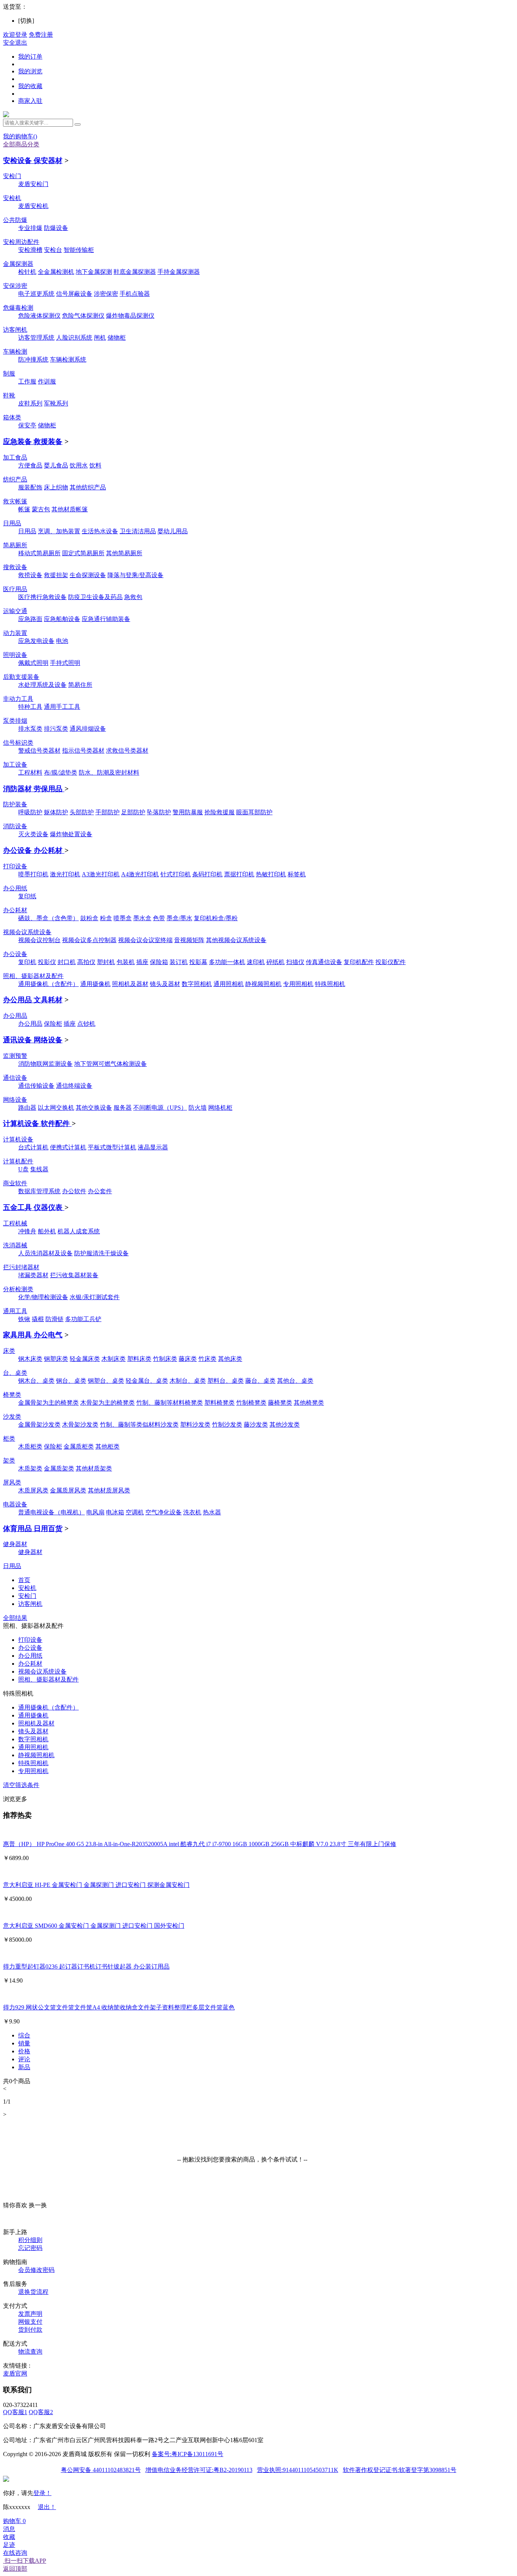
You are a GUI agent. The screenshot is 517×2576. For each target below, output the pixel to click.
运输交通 (15, 611)
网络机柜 (220, 1108)
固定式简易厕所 (83, 553)
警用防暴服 (188, 812)
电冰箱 (115, 1512)
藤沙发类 (256, 1425)
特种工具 (30, 707)
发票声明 (30, 2314)
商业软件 (15, 1183)
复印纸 (27, 896)
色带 (159, 918)
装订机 (179, 962)
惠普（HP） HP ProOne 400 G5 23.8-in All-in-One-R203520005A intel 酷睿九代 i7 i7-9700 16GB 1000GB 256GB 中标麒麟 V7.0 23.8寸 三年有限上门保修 (200, 1844)
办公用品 (15, 1016)
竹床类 (207, 1359)
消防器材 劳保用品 (34, 789)
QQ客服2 (41, 2412)
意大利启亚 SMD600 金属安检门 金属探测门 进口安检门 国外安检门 (94, 1926)
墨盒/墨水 (179, 918)
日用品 (12, 523)
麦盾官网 (15, 2373)
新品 (24, 2067)
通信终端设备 (74, 1086)
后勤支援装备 (21, 677)
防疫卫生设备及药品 (95, 597)
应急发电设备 (36, 641)
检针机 (27, 272)
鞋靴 (9, 395)
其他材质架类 (94, 1468)
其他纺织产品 (88, 487)
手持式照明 (65, 663)
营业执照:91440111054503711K (298, 2470)
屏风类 (12, 1482)
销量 (24, 2043)
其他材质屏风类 (109, 1490)
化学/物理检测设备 (43, 1297)
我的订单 (30, 57)
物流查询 (30, 2352)
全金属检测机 (56, 272)
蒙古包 (41, 509)
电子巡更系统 (36, 294)
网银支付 (30, 2322)
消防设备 (15, 826)
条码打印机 (207, 874)
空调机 (135, 1512)
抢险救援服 (220, 812)
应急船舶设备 (62, 619)
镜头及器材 (165, 984)
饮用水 (79, 465)
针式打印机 (176, 874)
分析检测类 (18, 1289)
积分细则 (30, 2240)
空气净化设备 (164, 1512)
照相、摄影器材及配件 (33, 976)
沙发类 (12, 1417)
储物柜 (117, 338)
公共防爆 (15, 220)
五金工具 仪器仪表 (34, 1207)
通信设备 (15, 1078)
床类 (9, 1351)
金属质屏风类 (68, 1490)
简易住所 (80, 685)
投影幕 (198, 962)
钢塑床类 (56, 1359)
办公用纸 (15, 888)
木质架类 (30, 1468)
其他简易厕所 (124, 553)
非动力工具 (18, 699)
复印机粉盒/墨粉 (216, 918)
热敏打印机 (271, 874)
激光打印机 (65, 874)
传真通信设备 (324, 962)
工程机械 (15, 1223)
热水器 (212, 1512)
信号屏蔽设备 (74, 294)
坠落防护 (159, 812)
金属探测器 (18, 264)
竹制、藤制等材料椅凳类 (170, 1403)
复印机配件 (359, 962)
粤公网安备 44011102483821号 (101, 2470)
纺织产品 (15, 479)
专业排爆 (30, 228)
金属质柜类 (79, 1446)
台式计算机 (33, 1147)
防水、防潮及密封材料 (109, 772)
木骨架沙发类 (80, 1425)
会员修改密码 (36, 2270)
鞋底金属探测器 (135, 272)
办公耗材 (15, 910)
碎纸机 (276, 962)
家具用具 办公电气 (33, 1335)
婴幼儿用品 (173, 531)
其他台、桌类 (295, 1381)
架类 (9, 1460)
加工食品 (15, 457)
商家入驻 (30, 101)
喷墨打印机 (33, 874)
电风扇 (95, 1512)
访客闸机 (15, 330)
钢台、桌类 (71, 1381)
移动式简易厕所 (39, 553)
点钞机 (86, 1024)
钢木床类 (30, 1359)
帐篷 (24, 509)
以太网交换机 (56, 1108)
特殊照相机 (330, 984)
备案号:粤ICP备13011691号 (188, 2454)
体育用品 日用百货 (33, 1529)
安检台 (53, 250)
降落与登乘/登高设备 (135, 575)
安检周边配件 (21, 242)
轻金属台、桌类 (147, 1381)
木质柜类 (30, 1446)
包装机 (126, 962)
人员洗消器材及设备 (45, 1253)
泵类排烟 (15, 721)
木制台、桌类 (188, 1381)
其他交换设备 (94, 1108)
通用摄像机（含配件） (48, 984)
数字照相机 (197, 984)
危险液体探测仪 (39, 316)
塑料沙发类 (195, 1425)
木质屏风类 (33, 1490)
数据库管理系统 (39, 1191)
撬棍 (38, 1319)
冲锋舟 (27, 1231)
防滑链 (55, 1319)
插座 (142, 962)
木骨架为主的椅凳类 (107, 1403)
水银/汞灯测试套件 (95, 1297)
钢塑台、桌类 (106, 1381)
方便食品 (30, 465)
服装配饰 (30, 487)
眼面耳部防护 (254, 812)
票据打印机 (239, 874)
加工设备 (15, 765)
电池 (62, 641)
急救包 (133, 597)
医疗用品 (15, 589)
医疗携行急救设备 (42, 597)
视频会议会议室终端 (145, 940)
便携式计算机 (68, 1147)
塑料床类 (139, 1359)
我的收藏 (30, 86)
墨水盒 (142, 918)
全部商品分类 (21, 144)
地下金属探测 (94, 272)
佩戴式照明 (33, 663)
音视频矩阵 (189, 940)
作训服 (47, 381)
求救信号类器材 (127, 751)
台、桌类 (15, 1373)
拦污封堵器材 (21, 1267)
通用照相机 (229, 984)
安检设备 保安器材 (33, 161)
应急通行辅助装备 (106, 619)
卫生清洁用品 (138, 531)
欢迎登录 (15, 35)
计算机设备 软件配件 (37, 1123)
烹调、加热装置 (59, 531)
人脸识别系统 (74, 338)
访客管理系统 (36, 338)
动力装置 (15, 633)
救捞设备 (30, 575)
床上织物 (56, 487)
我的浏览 (30, 71)
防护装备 (15, 804)
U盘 (23, 1169)
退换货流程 (33, 2292)
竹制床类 (165, 1359)
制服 (9, 373)
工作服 (27, 381)
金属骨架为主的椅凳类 (48, 1403)
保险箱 (159, 962)
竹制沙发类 (227, 1425)
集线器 (39, 1169)
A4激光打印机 (140, 874)
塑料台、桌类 (226, 1381)
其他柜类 (107, 1446)
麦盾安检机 (33, 206)
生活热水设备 (100, 531)
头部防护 (82, 812)
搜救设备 (15, 567)
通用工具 (15, 1311)
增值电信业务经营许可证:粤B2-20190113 (199, 2470)
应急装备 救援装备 (33, 442)
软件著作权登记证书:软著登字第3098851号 (400, 2470)
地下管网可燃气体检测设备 (111, 1064)
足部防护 (133, 812)
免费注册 (41, 35)
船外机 (47, 1231)
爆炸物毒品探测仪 (130, 316)
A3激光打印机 (101, 874)
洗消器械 (15, 1245)
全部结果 (15, 1618)
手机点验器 (135, 294)
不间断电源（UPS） (160, 1108)
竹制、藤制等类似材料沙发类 (139, 1425)
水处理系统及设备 (42, 685)
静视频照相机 (263, 984)
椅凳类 (12, 1395)
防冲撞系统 (33, 359)
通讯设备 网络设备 (33, 1040)
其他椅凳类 (309, 1403)
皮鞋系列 (30, 403)
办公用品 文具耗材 (33, 1000)
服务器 (123, 1108)
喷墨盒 (123, 918)
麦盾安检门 (33, 184)
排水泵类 (30, 729)
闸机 (100, 338)
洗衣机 (192, 1512)
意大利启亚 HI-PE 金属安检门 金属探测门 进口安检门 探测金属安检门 (96, 1885)
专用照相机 (298, 984)
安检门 (12, 176)
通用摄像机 (95, 984)
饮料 (95, 465)
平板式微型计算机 (112, 1147)
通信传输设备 (36, 1086)
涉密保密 (106, 294)
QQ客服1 (15, 2412)
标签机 (297, 874)
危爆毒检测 (18, 308)
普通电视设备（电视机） (51, 1512)
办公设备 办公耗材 (34, 850)
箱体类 (12, 417)
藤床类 (188, 1359)
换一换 (38, 2205)
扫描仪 (295, 962)
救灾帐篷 (15, 501)
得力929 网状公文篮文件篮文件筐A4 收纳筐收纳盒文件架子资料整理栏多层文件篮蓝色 (119, 2007)
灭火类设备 (33, 834)
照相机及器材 (130, 984)
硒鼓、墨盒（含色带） (48, 918)
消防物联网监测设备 (45, 1064)
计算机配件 (18, 1161)
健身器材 (15, 1544)
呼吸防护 (30, 812)
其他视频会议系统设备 (236, 940)
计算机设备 (18, 1139)
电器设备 (15, 1504)
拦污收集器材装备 (74, 1275)
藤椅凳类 (280, 1403)
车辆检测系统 (68, 359)
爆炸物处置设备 (71, 834)
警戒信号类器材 (39, 751)
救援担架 (56, 575)
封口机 (67, 962)
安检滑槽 (30, 250)
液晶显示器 (153, 1147)
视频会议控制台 (39, 940)
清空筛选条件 (21, 1785)
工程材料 (30, 772)
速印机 (256, 962)
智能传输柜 (79, 250)
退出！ (47, 2507)
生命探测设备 (88, 575)
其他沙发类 (285, 1425)
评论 (24, 2059)
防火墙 (198, 1108)
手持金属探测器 (179, 272)
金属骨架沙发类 (39, 1425)
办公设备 (15, 954)
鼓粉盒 (89, 918)
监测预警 (15, 1056)
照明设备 (15, 655)
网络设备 (15, 1100)
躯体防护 (56, 812)
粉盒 (106, 918)
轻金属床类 (85, 1359)
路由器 (27, 1108)
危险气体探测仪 (83, 316)
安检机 (12, 198)
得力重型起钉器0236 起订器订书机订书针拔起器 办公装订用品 (86, 1967)
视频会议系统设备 (27, 932)
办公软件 (74, 1191)
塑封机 (106, 962)
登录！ (42, 2493)
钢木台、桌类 (36, 1381)
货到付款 (30, 2330)
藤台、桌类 (260, 1381)
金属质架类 (59, 1468)
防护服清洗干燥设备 (101, 1253)
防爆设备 (56, 228)
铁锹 (24, 1319)
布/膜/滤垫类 (61, 772)
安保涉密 (15, 286)
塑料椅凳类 (220, 1403)
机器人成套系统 (79, 1231)
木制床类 (114, 1359)
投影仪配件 (391, 962)
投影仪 (47, 962)
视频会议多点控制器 (89, 940)
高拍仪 (86, 962)
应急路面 (30, 619)
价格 (24, 2051)
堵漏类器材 (33, 1275)
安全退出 (15, 43)
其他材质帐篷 (70, 509)
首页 (24, 1580)
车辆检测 (15, 352)
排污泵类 (56, 729)
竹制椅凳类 (251, 1403)
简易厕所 (15, 545)
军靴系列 (56, 403)
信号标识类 (18, 743)
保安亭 (27, 425)
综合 (24, 2035)
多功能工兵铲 (83, 1319)
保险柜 (53, 1024)
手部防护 (107, 812)
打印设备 (15, 866)
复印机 (27, 962)
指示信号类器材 (83, 751)
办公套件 (100, 1191)
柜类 (9, 1439)
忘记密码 (30, 2248)
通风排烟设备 (88, 729)
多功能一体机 (227, 962)
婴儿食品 (56, 465)
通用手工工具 (62, 707)
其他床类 (230, 1359)
